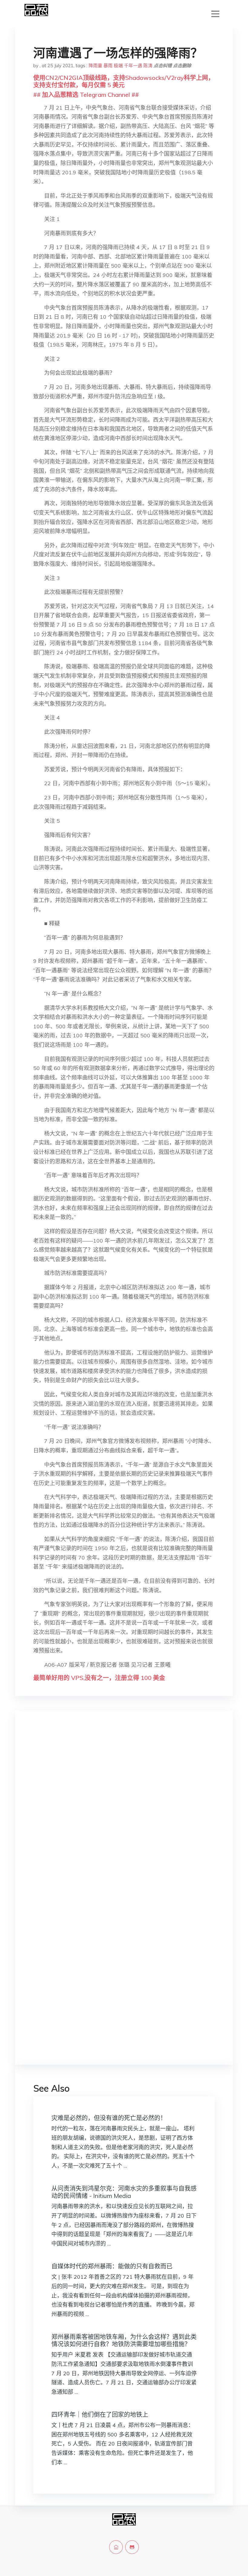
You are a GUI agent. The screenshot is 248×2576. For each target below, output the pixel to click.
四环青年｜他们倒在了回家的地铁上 (100, 2415)
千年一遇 (133, 66)
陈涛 (148, 66)
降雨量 (95, 66)
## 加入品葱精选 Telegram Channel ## (86, 95)
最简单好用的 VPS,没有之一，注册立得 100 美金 (99, 1678)
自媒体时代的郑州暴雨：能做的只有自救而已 (112, 2266)
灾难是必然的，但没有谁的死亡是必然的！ (109, 2118)
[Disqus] (124, 1811)
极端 (118, 66)
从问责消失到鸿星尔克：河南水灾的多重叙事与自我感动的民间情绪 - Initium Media (124, 2192)
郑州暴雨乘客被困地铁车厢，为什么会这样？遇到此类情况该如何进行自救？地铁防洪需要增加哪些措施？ (124, 2340)
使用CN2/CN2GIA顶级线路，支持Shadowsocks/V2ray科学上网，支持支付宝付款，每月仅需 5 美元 (124, 81)
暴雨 (108, 66)
